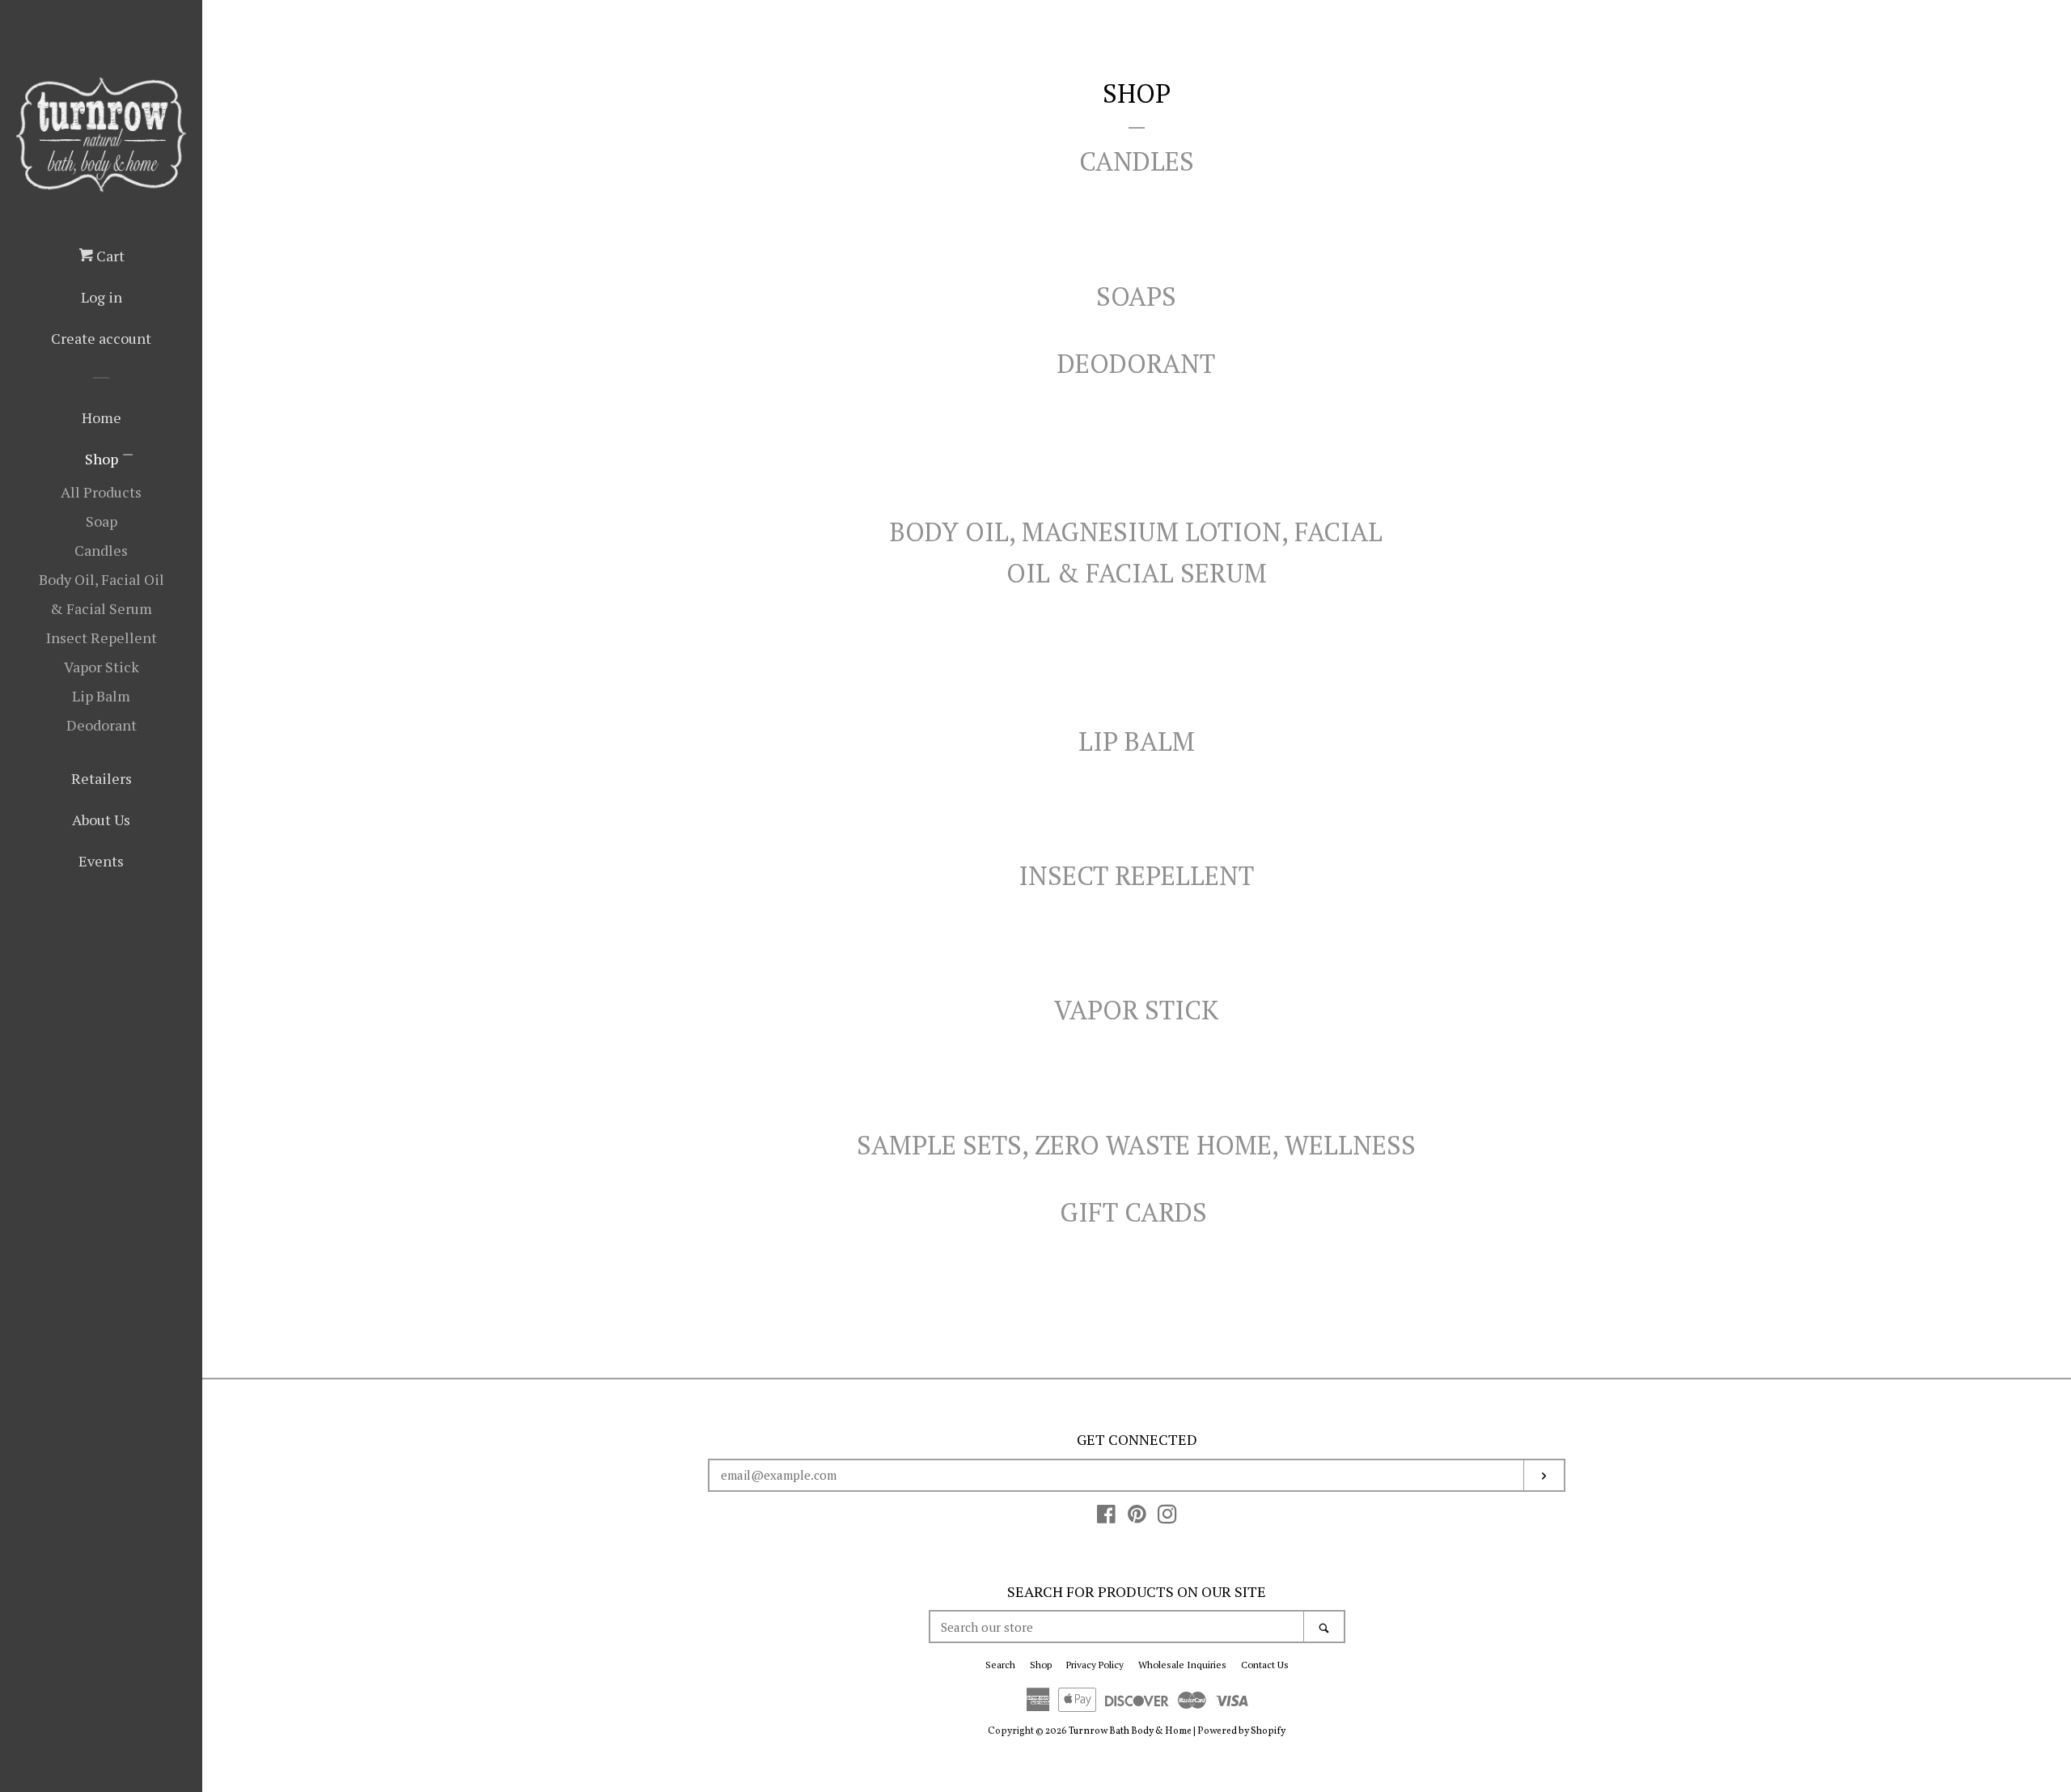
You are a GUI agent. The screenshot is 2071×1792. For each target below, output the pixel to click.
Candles (101, 550)
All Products (101, 492)
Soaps (1136, 296)
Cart (109, 256)
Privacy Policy (1095, 1665)
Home (102, 417)
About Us (101, 820)
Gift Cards (1137, 1212)
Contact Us (1265, 1665)
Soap (102, 521)
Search (1000, 1665)
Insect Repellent (102, 638)
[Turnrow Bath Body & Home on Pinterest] (1137, 1519)
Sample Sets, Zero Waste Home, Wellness (1136, 1145)
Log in (102, 297)
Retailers (102, 778)
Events (101, 861)
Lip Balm (101, 696)
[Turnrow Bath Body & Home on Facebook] (1106, 1519)
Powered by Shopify (1241, 1731)
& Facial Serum (1162, 573)
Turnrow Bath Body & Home (1130, 1731)
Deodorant (102, 725)
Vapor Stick (102, 667)
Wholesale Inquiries (1182, 1665)
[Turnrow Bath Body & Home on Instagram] (1167, 1519)
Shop (102, 459)
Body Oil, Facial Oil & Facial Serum (102, 594)
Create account (101, 338)
